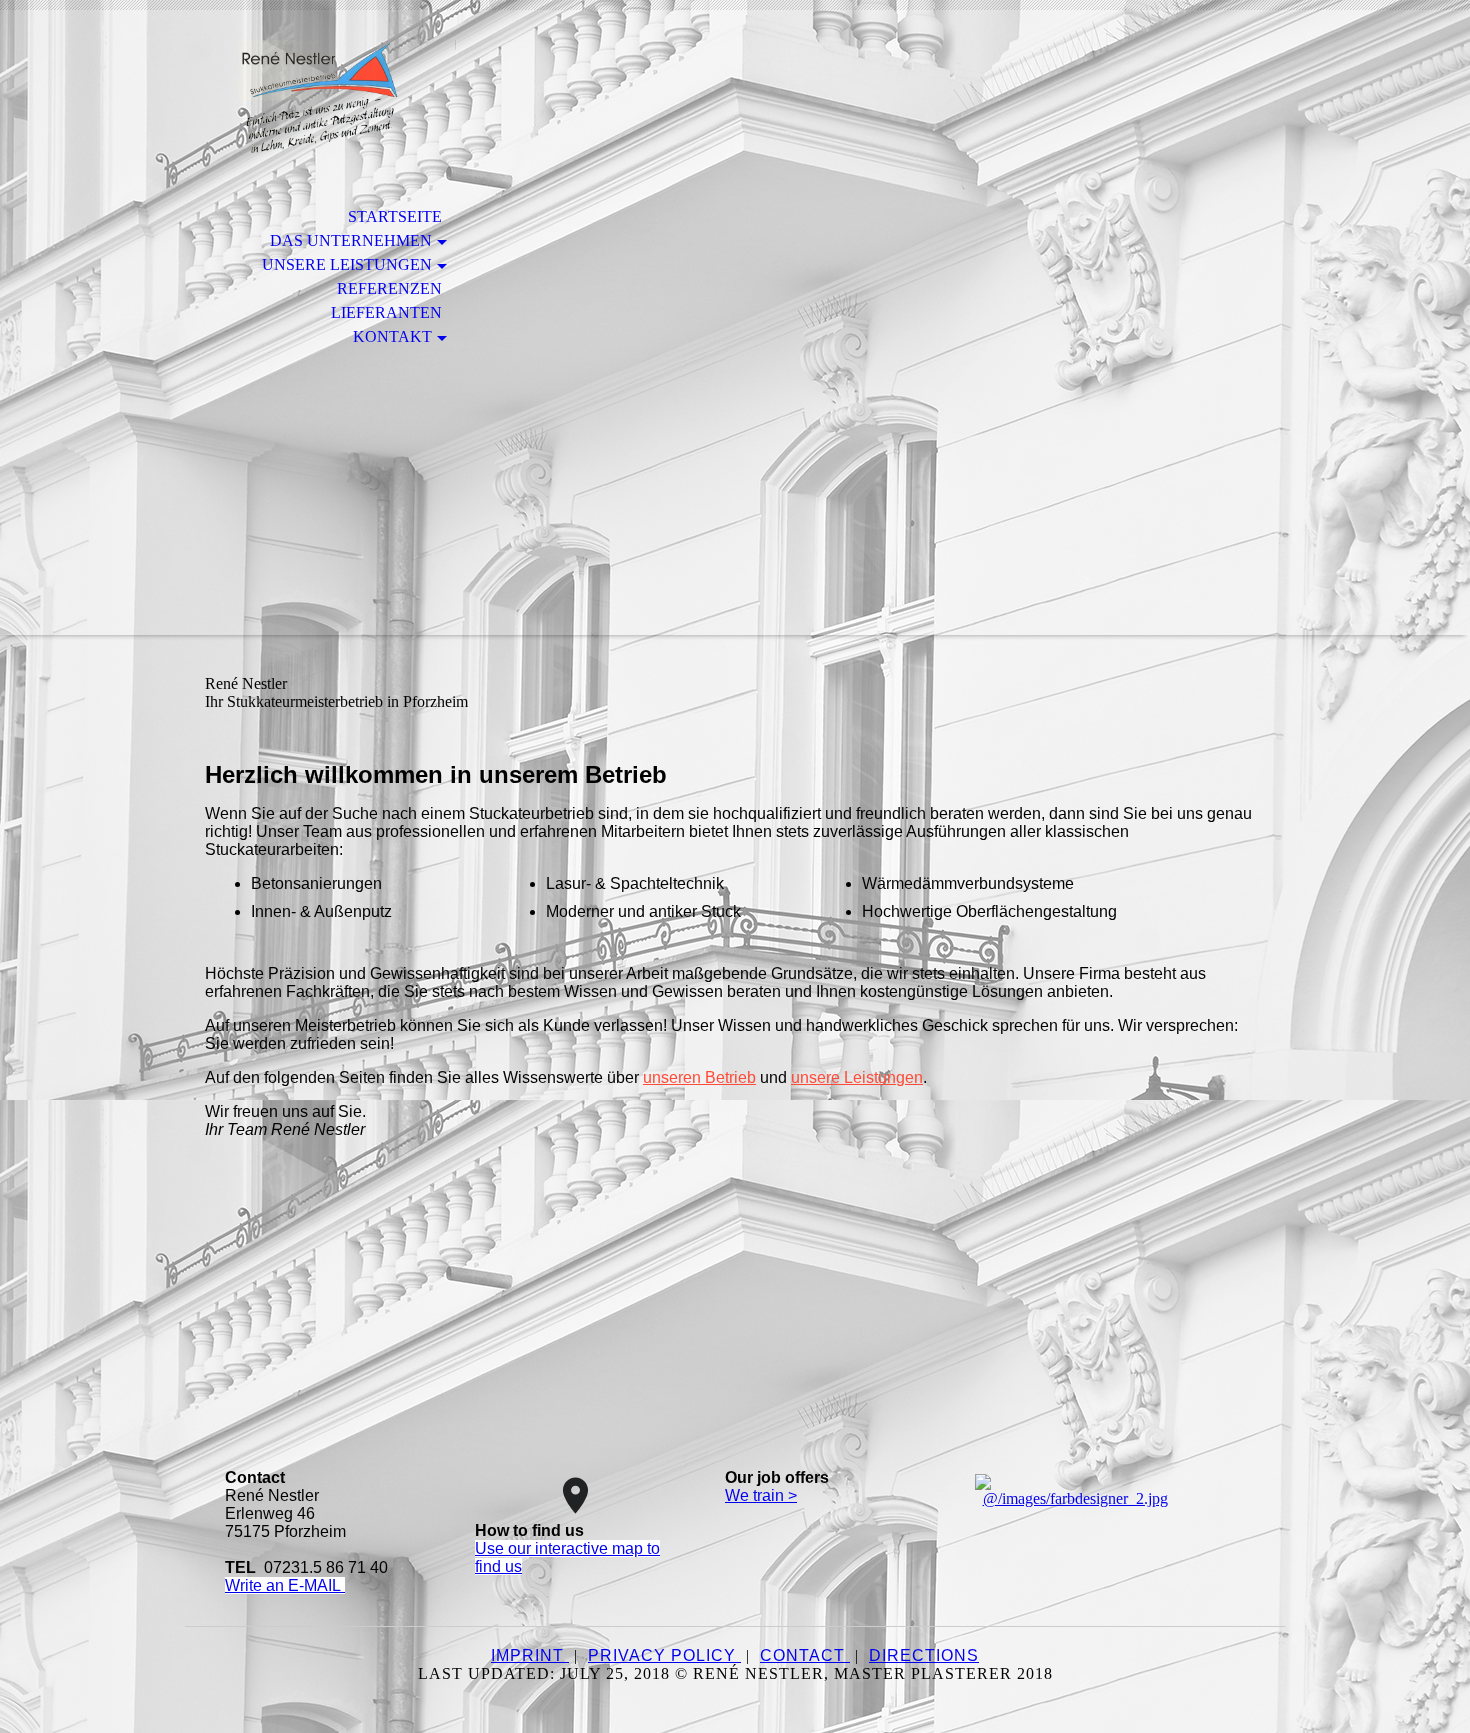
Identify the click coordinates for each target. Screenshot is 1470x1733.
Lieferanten (386, 312)
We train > (761, 1495)
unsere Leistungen (857, 1077)
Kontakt (392, 336)
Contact (805, 1655)
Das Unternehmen (351, 240)
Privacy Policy (664, 1655)
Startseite (395, 216)
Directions (924, 1655)
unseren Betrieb (699, 1077)
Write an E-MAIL (285, 1585)
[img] (320, 97)
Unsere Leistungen (347, 264)
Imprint (530, 1655)
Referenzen (389, 288)
